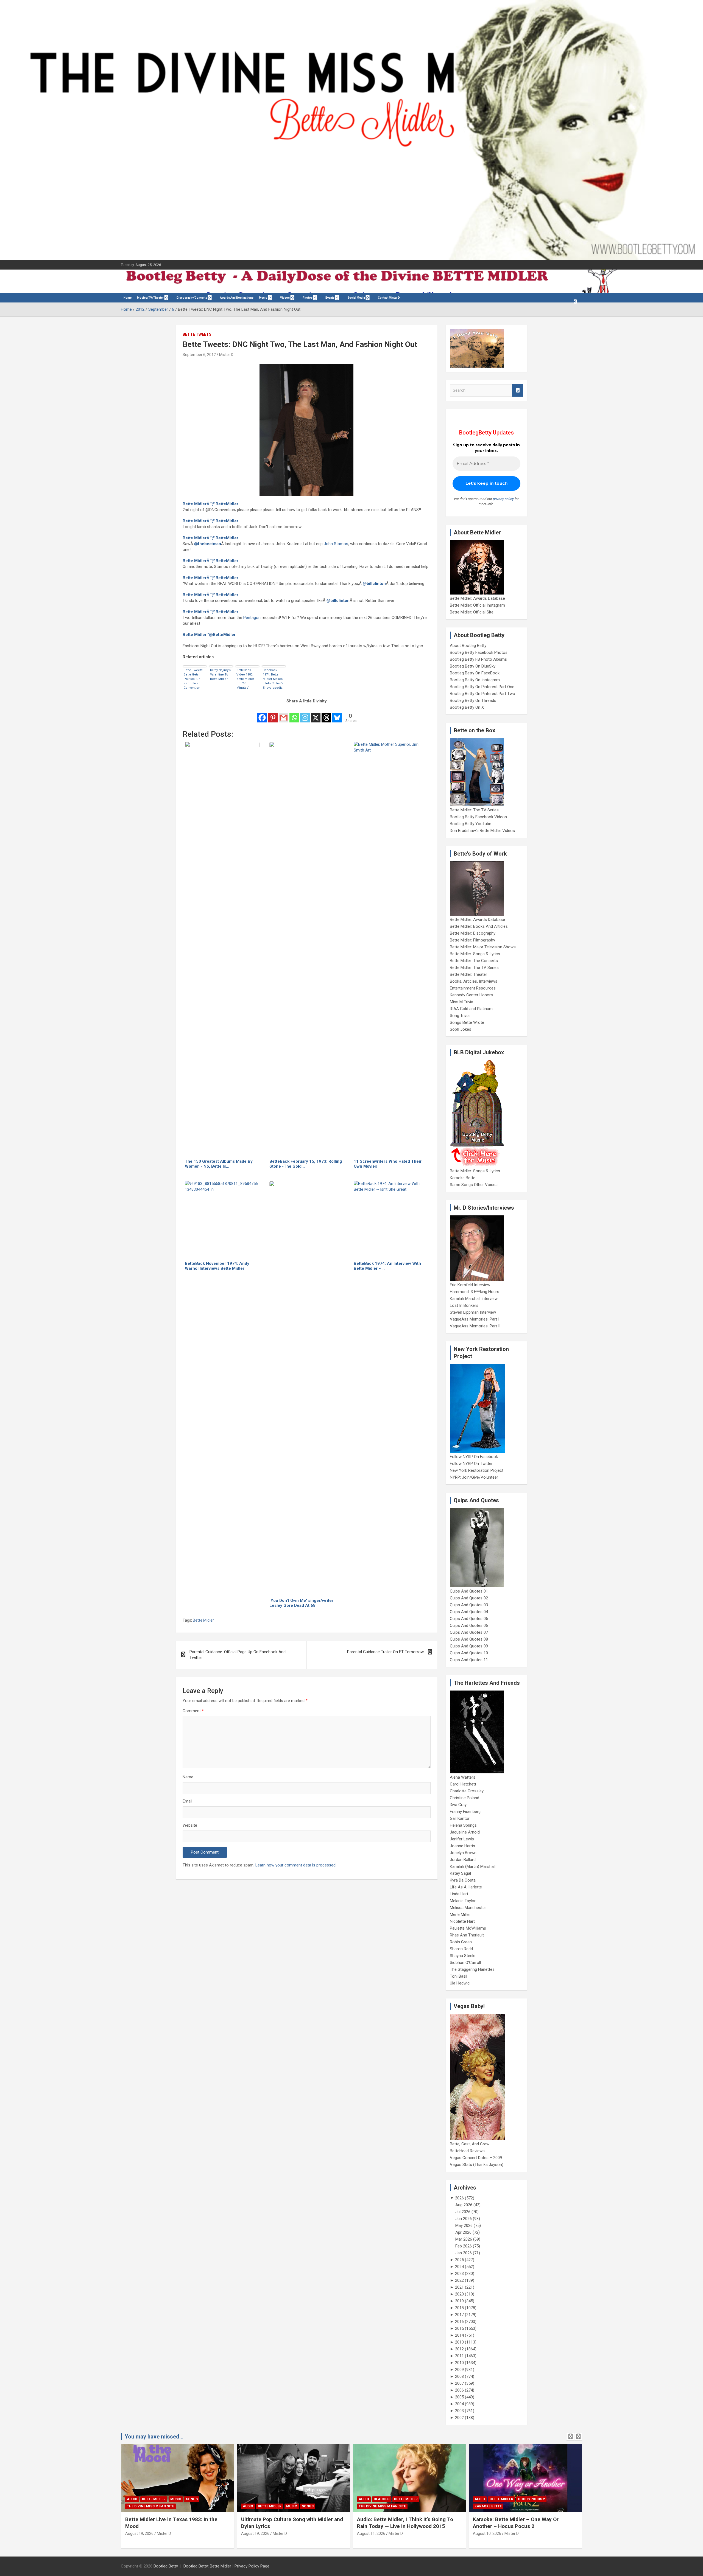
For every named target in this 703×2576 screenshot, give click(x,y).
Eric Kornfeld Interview (470, 1285)
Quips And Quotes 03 (469, 1605)
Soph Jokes (461, 1029)
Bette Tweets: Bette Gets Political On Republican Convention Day (193, 679)
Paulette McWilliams (468, 1928)
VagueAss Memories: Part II (475, 1326)
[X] (316, 714)
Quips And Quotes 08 (469, 1639)
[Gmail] (284, 714)
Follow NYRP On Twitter (471, 1464)
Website (190, 1825)
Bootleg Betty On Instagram (475, 680)
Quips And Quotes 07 (469, 1632)
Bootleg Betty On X (467, 707)
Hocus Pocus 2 (531, 2499)
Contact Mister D (389, 298)
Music (263, 298)
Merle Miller (460, 1915)
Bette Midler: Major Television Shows (483, 947)
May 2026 (464, 2225)
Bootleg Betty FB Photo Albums (478, 659)
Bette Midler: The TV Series (474, 810)
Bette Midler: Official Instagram (477, 605)
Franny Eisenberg (465, 1812)
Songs (192, 2499)
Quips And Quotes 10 (469, 1653)
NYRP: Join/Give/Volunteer (474, 1477)
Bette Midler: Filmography (472, 940)
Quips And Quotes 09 (469, 1646)
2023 (459, 2274)
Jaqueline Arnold (465, 1832)
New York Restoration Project (477, 1470)
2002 (459, 2418)
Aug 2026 (464, 2205)
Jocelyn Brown (463, 1853)
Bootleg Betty (166, 2566)
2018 (459, 2308)
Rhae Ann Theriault (467, 1935)
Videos (285, 298)
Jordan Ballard (463, 1860)
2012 (459, 2349)
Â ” (210, 504)
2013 (459, 2342)
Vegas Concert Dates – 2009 (476, 2158)
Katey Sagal (460, 1873)
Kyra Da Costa (463, 1880)
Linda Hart (459, 1894)
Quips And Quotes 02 (469, 1598)
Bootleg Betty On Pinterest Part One (482, 687)
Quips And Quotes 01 (469, 1591)
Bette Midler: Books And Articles (479, 926)
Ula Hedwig (460, 1983)
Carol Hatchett (463, 1784)
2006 (459, 2390)
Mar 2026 (464, 2239)
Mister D (226, 355)
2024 (459, 2267)
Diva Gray (458, 1805)
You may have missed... (154, 2437)
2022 (459, 2280)
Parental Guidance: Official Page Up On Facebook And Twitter (238, 1655)
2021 (459, 2287)
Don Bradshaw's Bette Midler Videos (482, 831)
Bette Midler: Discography (473, 933)
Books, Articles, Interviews (474, 981)
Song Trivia (460, 1016)
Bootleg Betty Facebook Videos (478, 817)
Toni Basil (458, 1976)
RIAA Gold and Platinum (471, 1009)
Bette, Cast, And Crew (470, 2144)
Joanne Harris (462, 1846)
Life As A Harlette (466, 1887)
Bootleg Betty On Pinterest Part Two (482, 694)
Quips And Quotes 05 (469, 1619)
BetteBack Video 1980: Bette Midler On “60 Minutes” (245, 679)
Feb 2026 (464, 2246)
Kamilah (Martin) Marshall (473, 1866)
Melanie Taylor (463, 1901)
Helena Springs (463, 1825)
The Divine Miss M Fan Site (150, 2506)
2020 (459, 2294)
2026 (459, 2198)
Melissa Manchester (468, 1908)
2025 (459, 2260)
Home (128, 298)
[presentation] (570, 2437)
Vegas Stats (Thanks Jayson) (477, 2165)
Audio (132, 2499)
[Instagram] (305, 714)
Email (187, 1801)
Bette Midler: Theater (468, 974)
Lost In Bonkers (464, 1305)
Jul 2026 (463, 2212)
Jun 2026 (464, 2219)
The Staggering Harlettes (472, 1969)
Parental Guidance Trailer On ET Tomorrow (385, 1652)
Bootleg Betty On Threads (473, 700)
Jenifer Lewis (462, 1839)
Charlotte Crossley (467, 1791)
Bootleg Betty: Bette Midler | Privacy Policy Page (226, 2566)
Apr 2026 (463, 2232)
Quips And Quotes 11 (469, 1660)
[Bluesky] (337, 714)
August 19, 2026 (139, 2533)
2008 (459, 2376)
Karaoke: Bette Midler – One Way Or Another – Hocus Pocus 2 (516, 2523)
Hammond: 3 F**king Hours (475, 1292)
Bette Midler (203, 1620)
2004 (459, 2404)
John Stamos (336, 544)
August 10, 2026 (487, 2533)
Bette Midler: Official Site (472, 612)
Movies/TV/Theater (150, 298)
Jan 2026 (464, 2253)
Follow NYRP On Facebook (474, 1457)
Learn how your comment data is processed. (296, 1865)
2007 (459, 2383)
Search (518, 390)
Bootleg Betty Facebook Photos (479, 652)
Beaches (382, 2499)
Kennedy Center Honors (471, 995)
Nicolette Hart (462, 1921)
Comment (193, 1711)
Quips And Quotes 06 (469, 1625)
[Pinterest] (273, 714)
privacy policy (503, 499)
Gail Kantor (460, 1818)
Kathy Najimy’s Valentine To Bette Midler (220, 675)
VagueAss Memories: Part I (475, 1319)
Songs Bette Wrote (467, 1022)
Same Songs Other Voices (474, 1185)
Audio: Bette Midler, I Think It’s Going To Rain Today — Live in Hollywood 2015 (405, 2523)
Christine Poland (465, 1798)
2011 (459, 2356)
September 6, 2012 (199, 355)
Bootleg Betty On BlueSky (473, 666)
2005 (459, 2397)
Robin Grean (461, 1942)
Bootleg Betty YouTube (471, 824)
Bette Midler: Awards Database (477, 598)
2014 (459, 2335)
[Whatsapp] (294, 714)
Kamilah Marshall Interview (474, 1299)
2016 (459, 2322)
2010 (459, 2363)
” (209, 635)
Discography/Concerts (192, 298)
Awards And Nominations (237, 298)
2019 (459, 2301)
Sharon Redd (461, 1949)
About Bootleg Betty (468, 646)
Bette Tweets (197, 334)
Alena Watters (463, 1777)
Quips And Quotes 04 (469, 1612)
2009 (459, 2370)
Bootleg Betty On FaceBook (475, 673)
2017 (459, 2315)
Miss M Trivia (461, 1002)
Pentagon (252, 618)
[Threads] (326, 714)
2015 (459, 2328)
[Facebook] (262, 714)
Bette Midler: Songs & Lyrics (475, 954)
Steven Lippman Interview (473, 1312)
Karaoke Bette (463, 1178)
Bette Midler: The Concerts (474, 961)
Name (188, 1777)
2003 (459, 2411)
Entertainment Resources (473, 988)
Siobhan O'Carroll (465, 1963)
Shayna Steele (463, 1956)
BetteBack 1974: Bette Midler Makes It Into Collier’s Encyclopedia (273, 679)
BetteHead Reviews (467, 2151)
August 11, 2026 (371, 2533)
